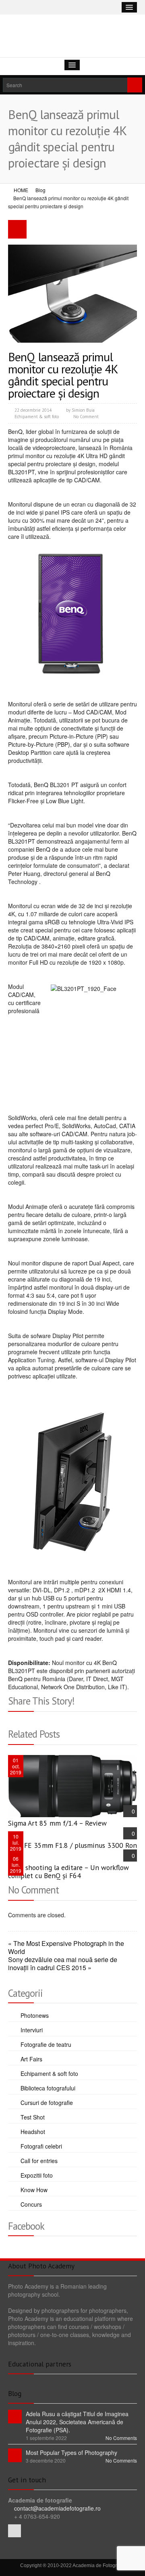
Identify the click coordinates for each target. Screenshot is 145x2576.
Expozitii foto (37, 2175)
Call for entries (39, 2161)
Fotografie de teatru (46, 2044)
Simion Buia (83, 410)
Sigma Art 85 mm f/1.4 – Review (57, 1823)
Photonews (35, 2015)
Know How (34, 2190)
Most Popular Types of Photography (71, 2452)
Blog (40, 190)
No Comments (121, 2438)
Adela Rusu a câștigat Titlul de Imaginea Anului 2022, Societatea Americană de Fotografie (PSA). (77, 2422)
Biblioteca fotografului (48, 2088)
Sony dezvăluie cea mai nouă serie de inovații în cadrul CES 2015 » (63, 1964)
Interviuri (32, 2030)
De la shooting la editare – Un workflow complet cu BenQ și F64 (68, 1871)
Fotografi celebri (41, 2146)
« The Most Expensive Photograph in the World (66, 1948)
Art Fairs (31, 2059)
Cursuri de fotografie (47, 2103)
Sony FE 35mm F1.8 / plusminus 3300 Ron (72, 1845)
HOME (21, 190)
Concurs (31, 2204)
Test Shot (33, 2117)
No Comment (86, 417)
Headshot (33, 2132)
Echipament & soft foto (37, 417)
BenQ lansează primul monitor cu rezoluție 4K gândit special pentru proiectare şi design (63, 375)
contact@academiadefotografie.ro (57, 2508)
